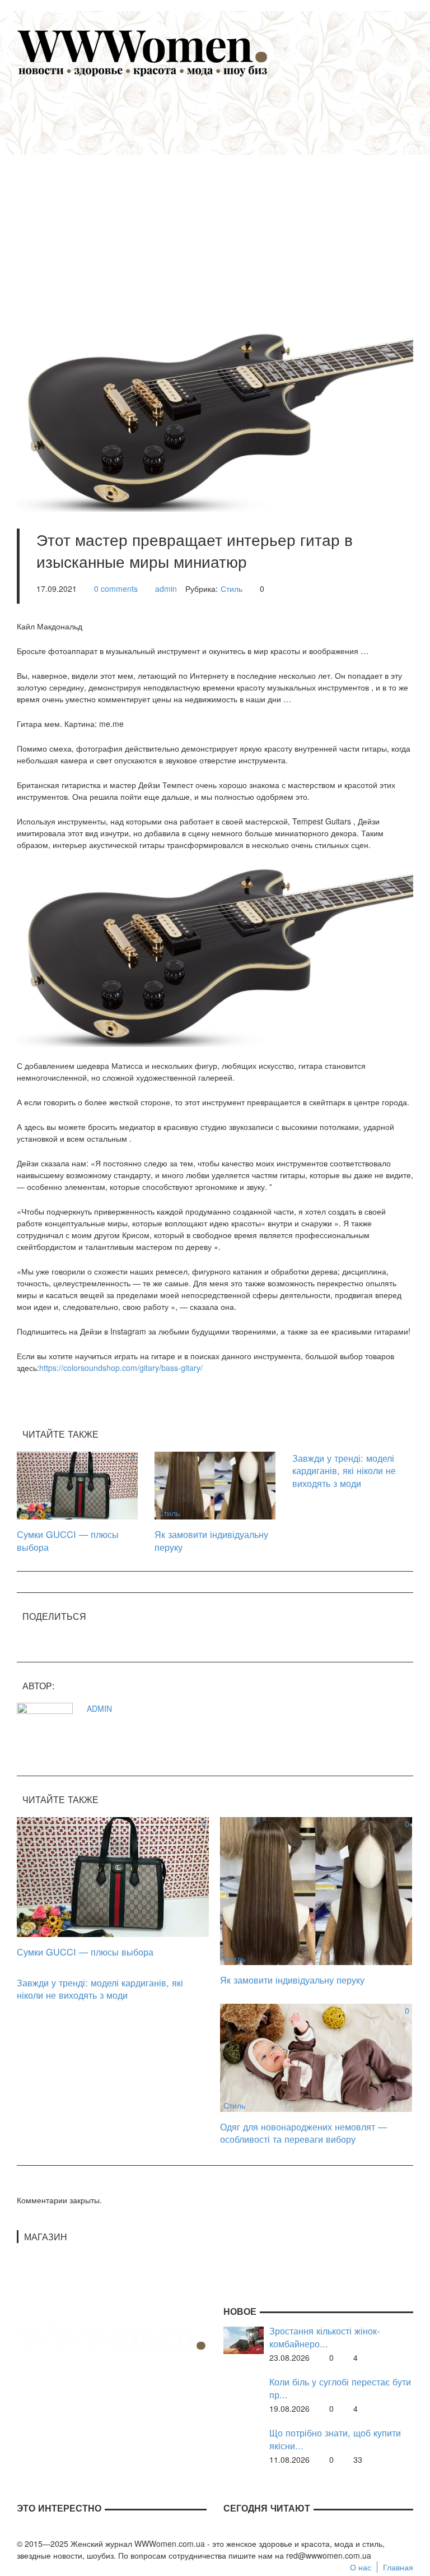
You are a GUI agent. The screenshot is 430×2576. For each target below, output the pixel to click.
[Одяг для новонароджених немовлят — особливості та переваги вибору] (316, 2056)
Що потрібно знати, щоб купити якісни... (335, 2439)
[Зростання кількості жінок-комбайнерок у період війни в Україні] (244, 2339)
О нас (361, 2567)
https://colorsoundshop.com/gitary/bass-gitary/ (121, 1368)
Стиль (232, 589)
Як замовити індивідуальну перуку (211, 1540)
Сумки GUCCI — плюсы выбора (68, 1540)
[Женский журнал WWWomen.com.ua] (143, 52)
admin (166, 589)
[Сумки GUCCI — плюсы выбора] (77, 1484)
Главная (398, 2567)
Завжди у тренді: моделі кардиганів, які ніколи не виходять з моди (344, 1470)
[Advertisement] (232, 197)
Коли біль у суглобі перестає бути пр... (340, 2388)
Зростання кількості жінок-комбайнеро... (324, 2337)
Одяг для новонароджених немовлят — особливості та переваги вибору (303, 2133)
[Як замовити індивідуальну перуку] (215, 1484)
